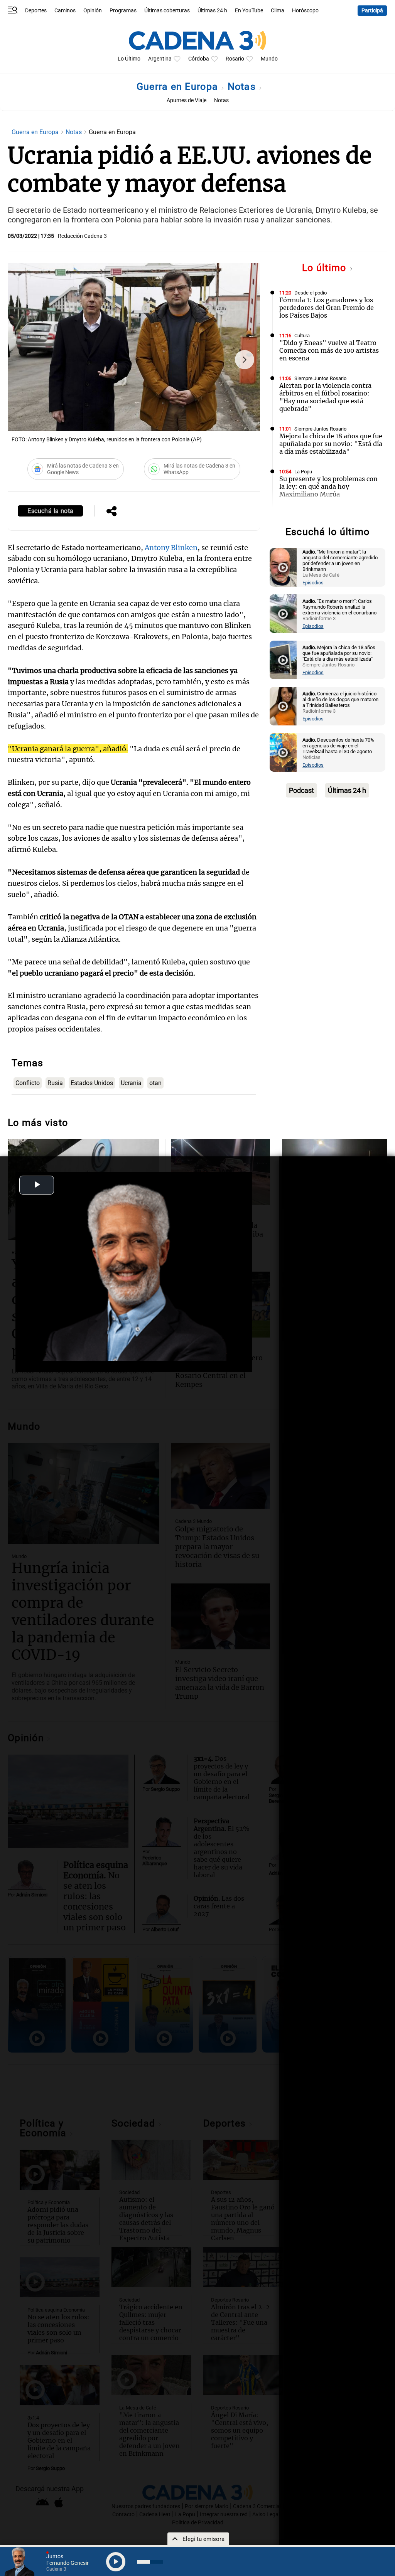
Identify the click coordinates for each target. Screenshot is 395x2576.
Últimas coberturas (167, 11)
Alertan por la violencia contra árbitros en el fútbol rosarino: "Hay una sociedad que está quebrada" (325, 397)
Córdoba (199, 59)
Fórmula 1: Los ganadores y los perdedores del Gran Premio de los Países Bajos (327, 308)
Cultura (302, 336)
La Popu (303, 472)
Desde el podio (311, 293)
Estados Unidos (92, 1083)
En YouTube (249, 11)
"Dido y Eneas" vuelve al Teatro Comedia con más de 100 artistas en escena (329, 350)
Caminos (65, 11)
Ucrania (131, 1083)
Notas (243, 87)
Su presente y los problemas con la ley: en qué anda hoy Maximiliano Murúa (328, 486)
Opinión (93, 11)
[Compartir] (111, 512)
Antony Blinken (171, 548)
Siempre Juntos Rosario (320, 378)
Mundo (269, 59)
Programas (123, 11)
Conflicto (28, 1083)
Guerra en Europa (179, 87)
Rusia (55, 1083)
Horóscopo (305, 11)
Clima (278, 11)
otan (155, 1083)
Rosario (235, 59)
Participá (372, 11)
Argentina (160, 59)
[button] (245, 360)
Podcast (301, 790)
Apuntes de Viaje (187, 100)
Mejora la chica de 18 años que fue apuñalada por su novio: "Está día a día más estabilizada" (331, 444)
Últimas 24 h (212, 11)
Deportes (36, 11)
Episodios (313, 583)
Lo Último (129, 59)
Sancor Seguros (312, 514)
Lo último (326, 268)
